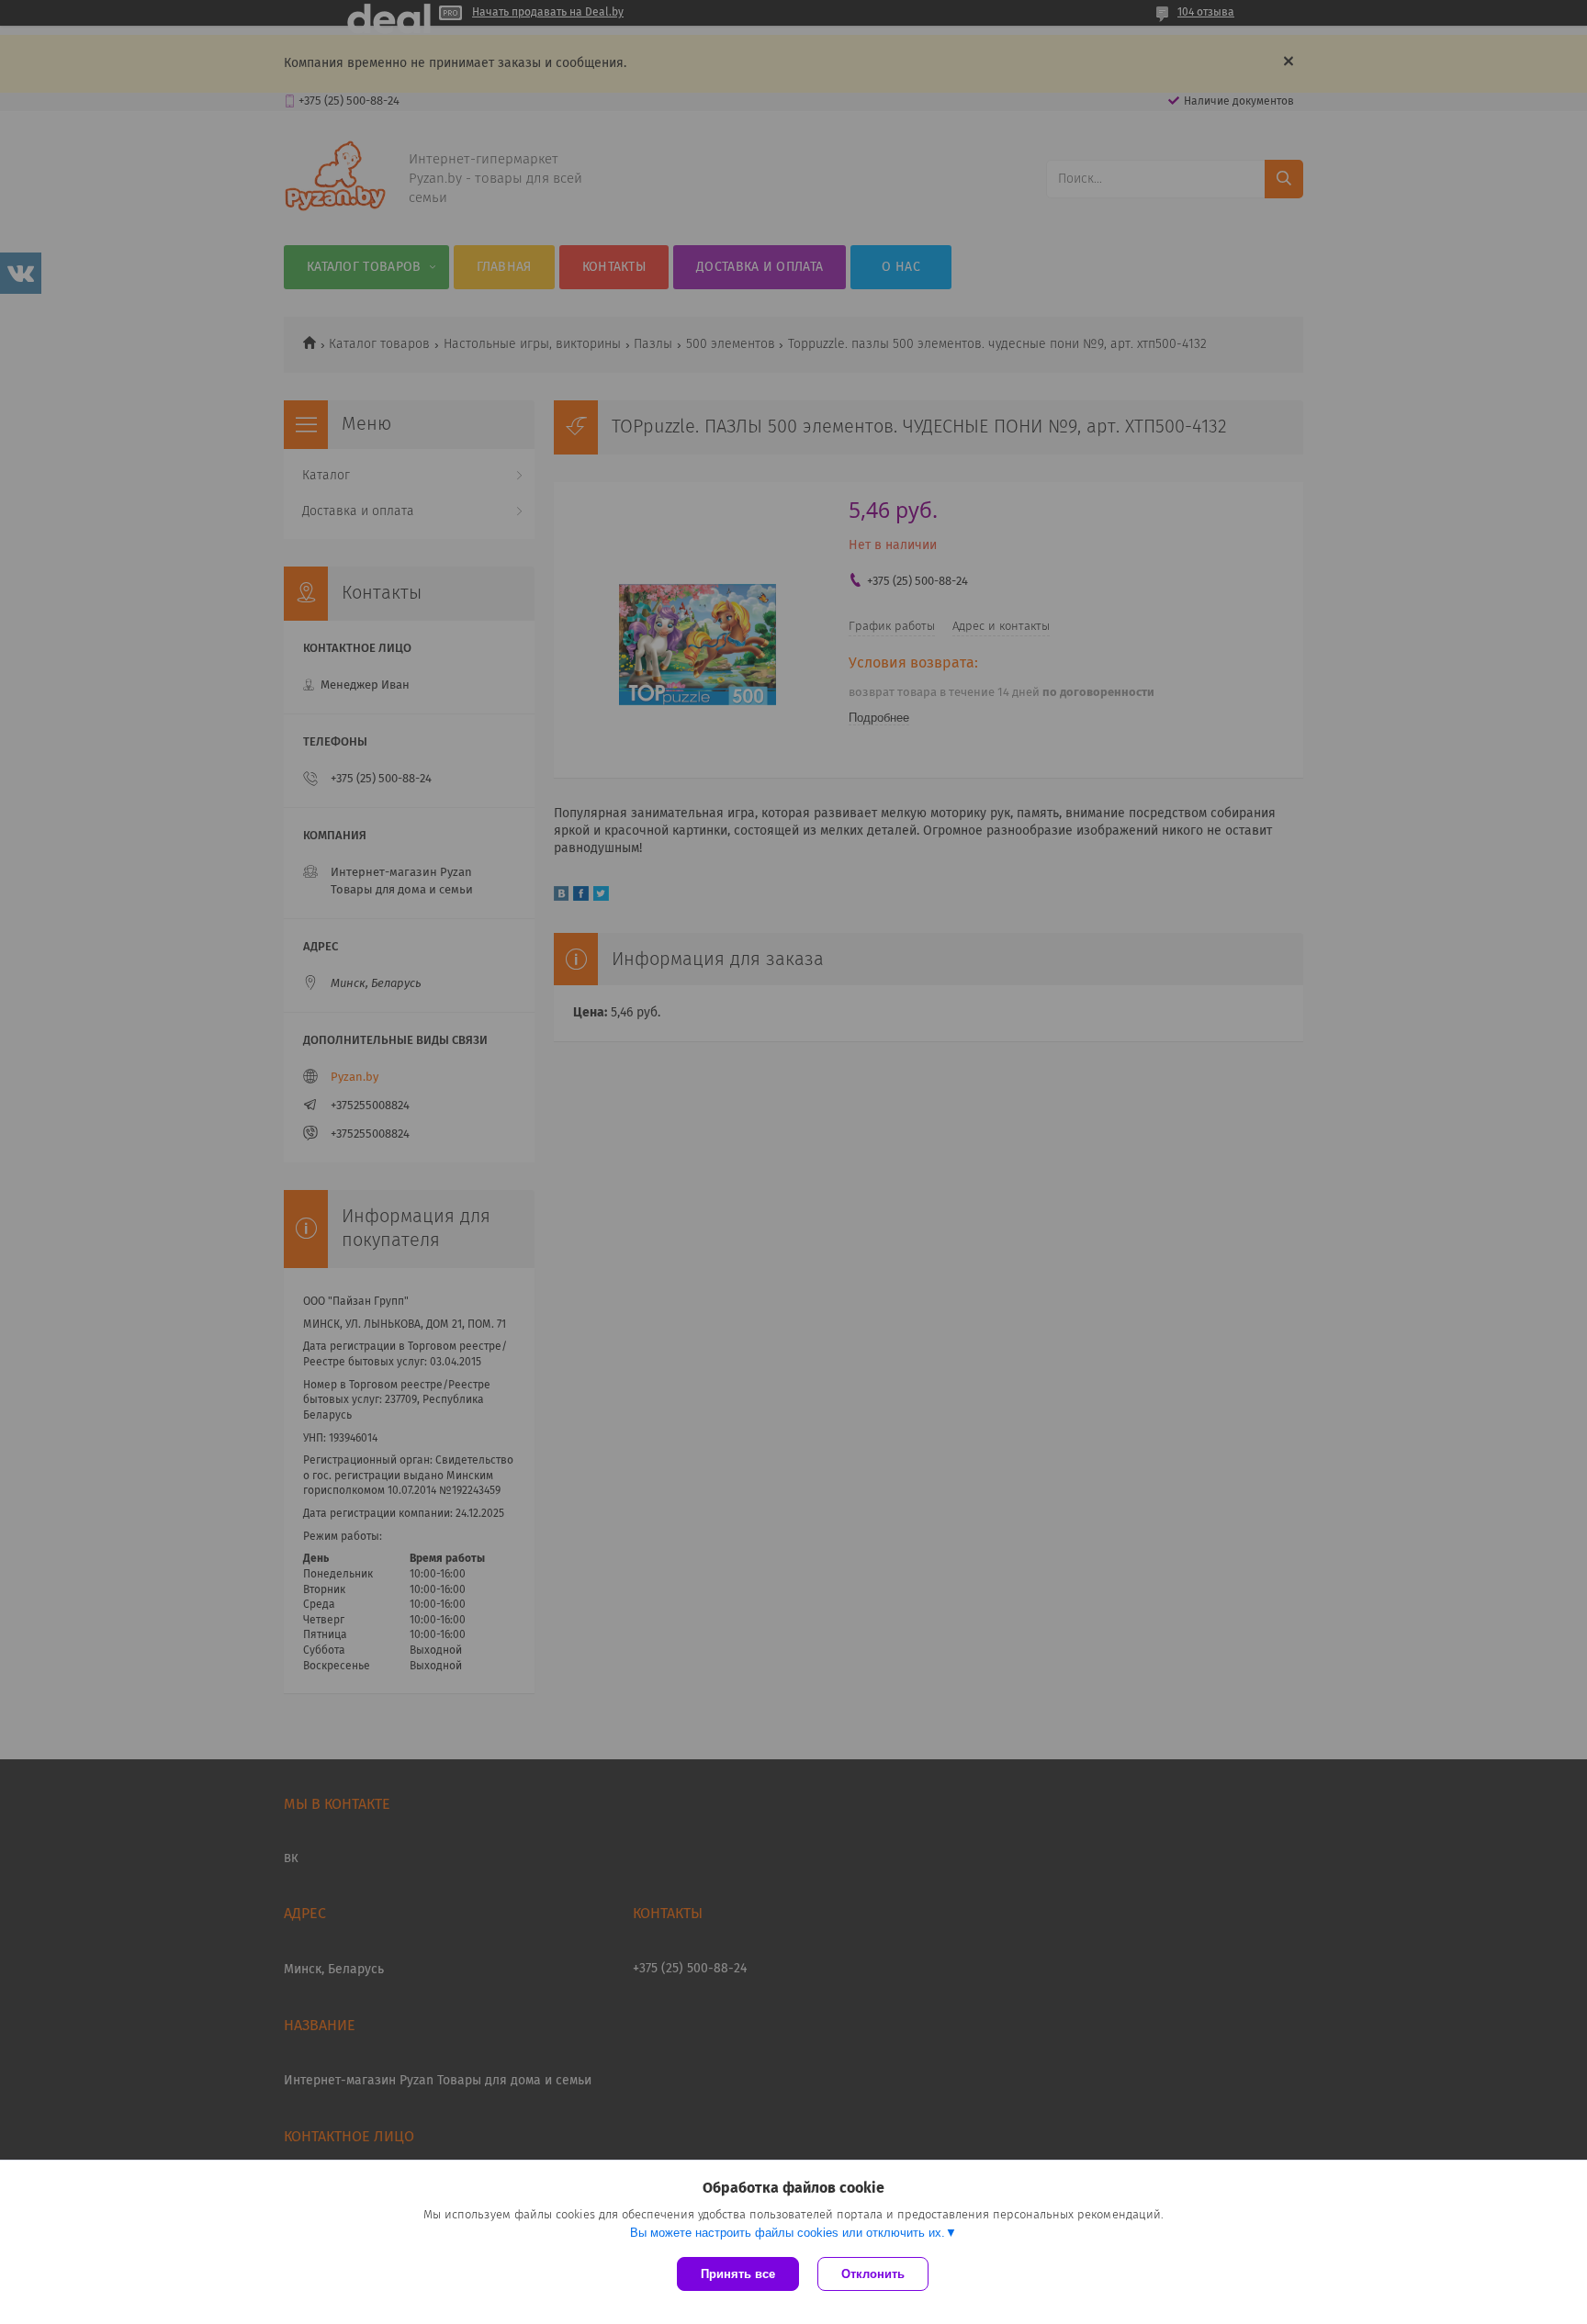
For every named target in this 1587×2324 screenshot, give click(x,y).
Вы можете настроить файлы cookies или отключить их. (788, 2233)
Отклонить (873, 2274)
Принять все (738, 2274)
